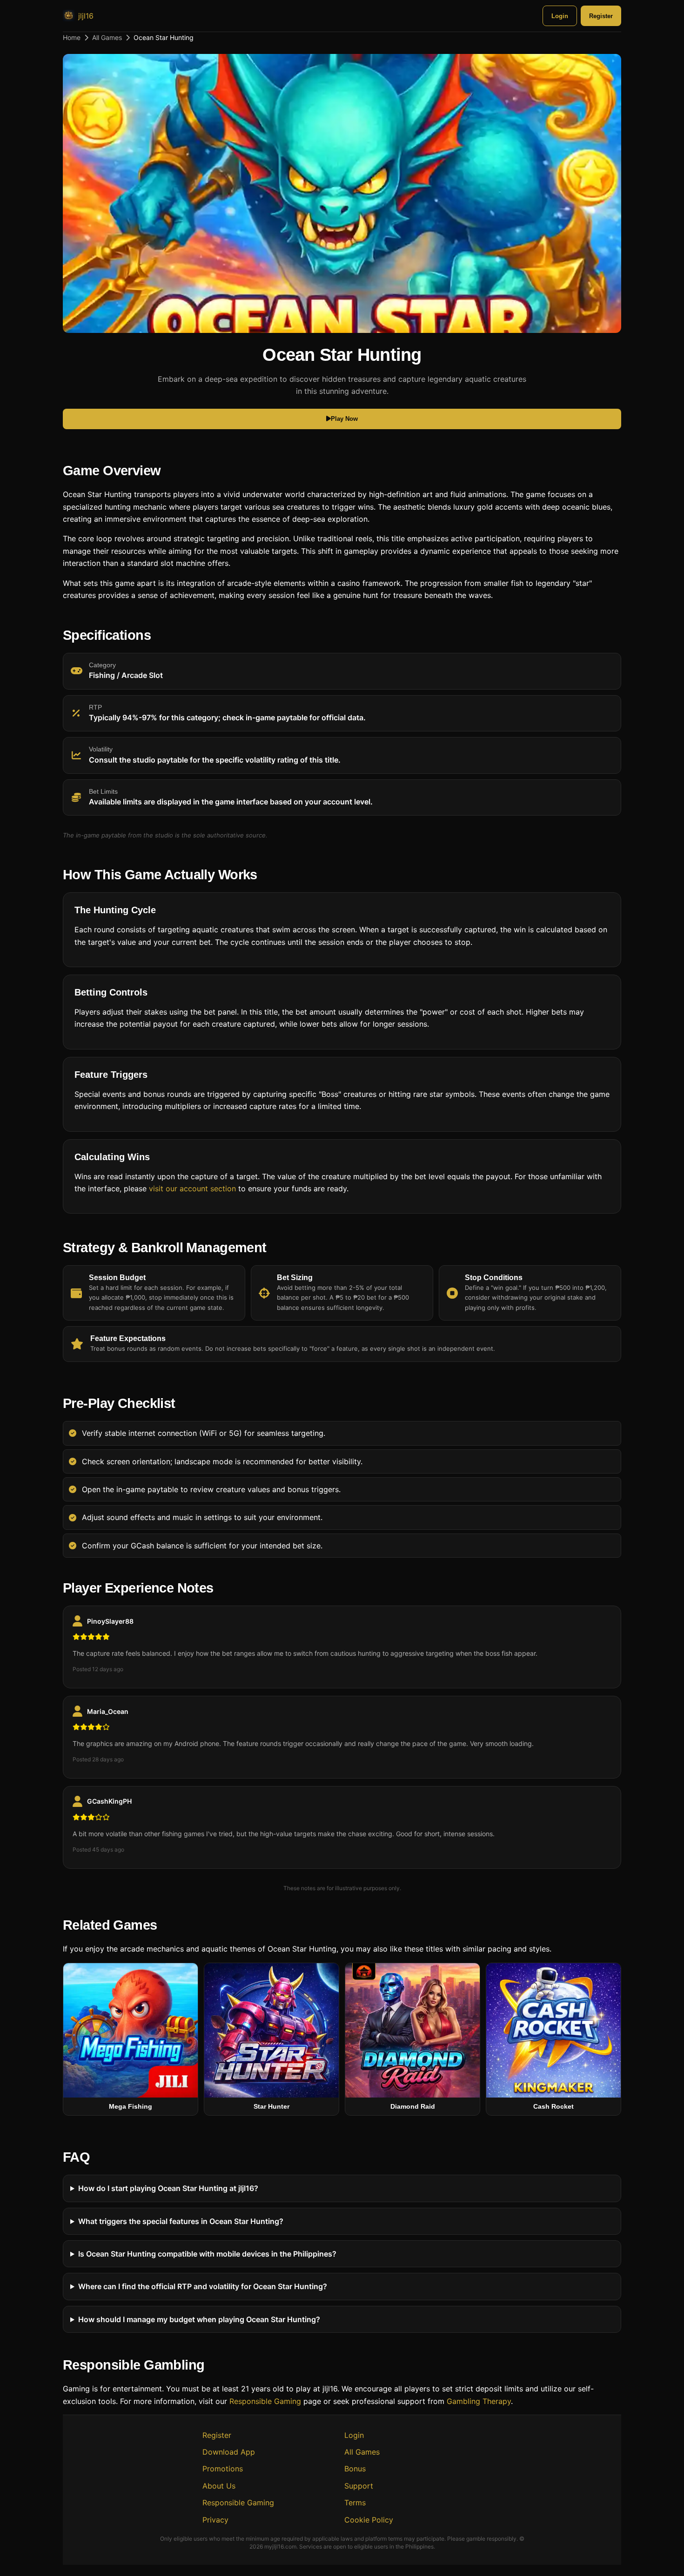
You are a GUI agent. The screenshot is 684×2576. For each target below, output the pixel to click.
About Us (219, 2486)
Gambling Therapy (479, 2401)
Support (359, 2486)
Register (601, 16)
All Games (107, 37)
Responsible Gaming (265, 2401)
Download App (229, 2452)
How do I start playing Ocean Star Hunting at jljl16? (168, 2188)
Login (560, 16)
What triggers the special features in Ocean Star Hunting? (181, 2221)
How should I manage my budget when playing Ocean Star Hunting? (199, 2319)
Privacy (215, 2520)
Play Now (344, 419)
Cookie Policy (369, 2520)
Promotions (223, 2469)
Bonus (355, 2469)
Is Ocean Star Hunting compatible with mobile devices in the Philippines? (207, 2253)
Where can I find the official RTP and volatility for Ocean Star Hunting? (203, 2286)
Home (72, 37)
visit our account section (192, 1188)
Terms (355, 2503)
